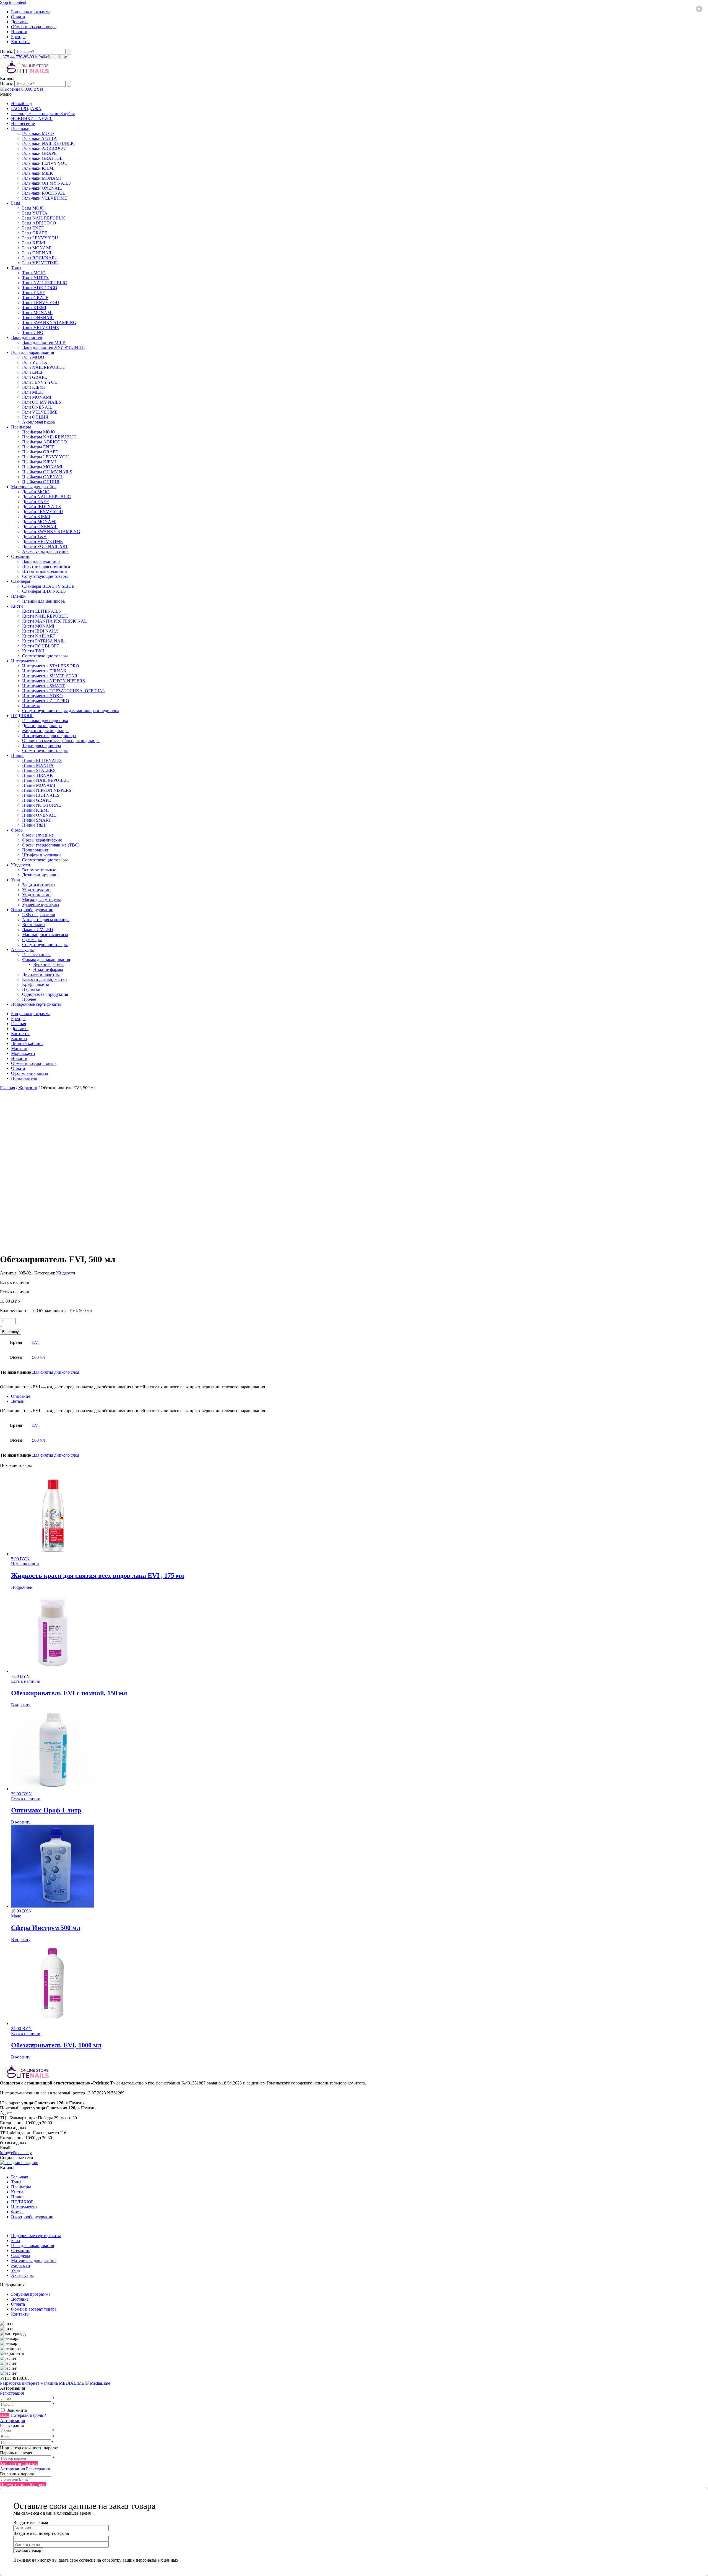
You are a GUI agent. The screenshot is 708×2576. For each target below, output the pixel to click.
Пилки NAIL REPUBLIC (46, 780)
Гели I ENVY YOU (40, 382)
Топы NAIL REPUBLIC (45, 283)
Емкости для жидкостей (45, 979)
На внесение (23, 123)
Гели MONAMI (37, 397)
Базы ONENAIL (37, 253)
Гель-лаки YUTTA (40, 138)
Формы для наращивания (46, 959)
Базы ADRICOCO (39, 223)
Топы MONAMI (37, 313)
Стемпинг (21, 556)
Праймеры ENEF (38, 447)
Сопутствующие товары (45, 576)
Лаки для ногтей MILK (44, 342)
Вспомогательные (39, 870)
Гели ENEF (33, 372)
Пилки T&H (34, 825)
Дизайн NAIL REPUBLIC (46, 497)
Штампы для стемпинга (45, 571)
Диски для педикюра (42, 726)
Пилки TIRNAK (38, 775)
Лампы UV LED (38, 930)
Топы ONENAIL (38, 318)
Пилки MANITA (38, 765)
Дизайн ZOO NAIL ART (45, 546)
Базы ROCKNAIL (39, 258)
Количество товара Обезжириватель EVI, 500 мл (46, 1311)
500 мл (38, 1357)
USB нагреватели (39, 915)
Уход (15, 880)
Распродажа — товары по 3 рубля (43, 113)
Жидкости (21, 865)
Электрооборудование (32, 910)
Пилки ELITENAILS (42, 760)
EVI (36, 1342)
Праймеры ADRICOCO (45, 442)
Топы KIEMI (34, 308)
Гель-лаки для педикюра (45, 721)
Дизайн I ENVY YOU (43, 512)
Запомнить (17, 2410)
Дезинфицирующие (41, 875)
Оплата (18, 17)
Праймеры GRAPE (40, 452)
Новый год (21, 104)
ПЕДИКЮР (22, 716)
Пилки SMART (37, 820)
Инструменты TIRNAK (44, 671)
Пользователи (24, 1078)
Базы (16, 203)
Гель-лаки (20, 128)
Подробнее (21, 1587)
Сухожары (32, 940)
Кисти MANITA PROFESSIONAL (54, 621)
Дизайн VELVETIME (42, 541)
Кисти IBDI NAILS (40, 631)
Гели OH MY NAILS (42, 402)
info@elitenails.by (51, 57)
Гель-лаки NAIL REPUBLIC (49, 143)
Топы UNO (33, 332)
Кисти (17, 606)
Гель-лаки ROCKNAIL (44, 193)
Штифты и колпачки (41, 855)
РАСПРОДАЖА (26, 109)
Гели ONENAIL (37, 407)
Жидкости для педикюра (45, 731)
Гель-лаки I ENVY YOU (45, 163)
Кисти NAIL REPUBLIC (45, 616)
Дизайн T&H (34, 536)
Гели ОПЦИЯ (35, 417)
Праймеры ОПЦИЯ (41, 482)
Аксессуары (22, 949)
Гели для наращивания (32, 352)
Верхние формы (48, 964)
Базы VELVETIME (40, 263)
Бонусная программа (31, 12)
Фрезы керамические (42, 840)
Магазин (19, 1048)
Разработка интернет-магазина (43, 2383)
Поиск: (7, 51)
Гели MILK (33, 392)
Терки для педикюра (41, 745)
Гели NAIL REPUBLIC (44, 367)
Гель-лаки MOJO (38, 133)
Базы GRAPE (35, 233)
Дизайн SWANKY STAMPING (51, 531)
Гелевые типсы (36, 954)
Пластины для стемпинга (46, 566)
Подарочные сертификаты (36, 1004)
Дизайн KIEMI (36, 517)
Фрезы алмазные (38, 835)
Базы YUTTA (35, 213)
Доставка (20, 22)
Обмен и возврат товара (34, 27)
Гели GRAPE (35, 377)
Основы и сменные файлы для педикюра (61, 740)
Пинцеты (31, 706)
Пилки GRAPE (37, 800)
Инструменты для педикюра (49, 736)
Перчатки (31, 989)
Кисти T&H (33, 651)
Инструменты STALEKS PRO (51, 666)
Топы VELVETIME (41, 327)
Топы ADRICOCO (40, 288)
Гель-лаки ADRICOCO (44, 148)
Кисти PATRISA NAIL (43, 641)
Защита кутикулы (39, 885)
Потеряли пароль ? (28, 2415)
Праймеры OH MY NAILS (47, 472)
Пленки (18, 596)
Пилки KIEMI (35, 810)
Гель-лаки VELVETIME (45, 198)
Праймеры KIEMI (39, 462)
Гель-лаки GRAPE (39, 153)
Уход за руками (36, 890)
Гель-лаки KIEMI (38, 168)
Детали (18, 1401)
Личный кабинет (27, 1043)
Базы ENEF (33, 228)
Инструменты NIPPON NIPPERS (54, 681)
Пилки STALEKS (39, 770)
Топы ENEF (33, 293)
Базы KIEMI (34, 243)
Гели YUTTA (35, 362)
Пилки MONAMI (39, 785)
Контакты (20, 42)
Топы (16, 268)
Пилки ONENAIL (39, 815)
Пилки (17, 755)
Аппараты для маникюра (46, 920)
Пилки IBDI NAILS (41, 795)
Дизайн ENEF (35, 502)
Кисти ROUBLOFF (41, 646)
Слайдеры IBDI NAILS (44, 591)
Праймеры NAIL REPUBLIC (49, 437)
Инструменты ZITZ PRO (46, 701)
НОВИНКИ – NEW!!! (32, 118)
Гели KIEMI (33, 387)
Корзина (19, 1039)
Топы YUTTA (35, 278)
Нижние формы (48, 969)
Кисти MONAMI (38, 626)
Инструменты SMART (43, 686)
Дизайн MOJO (36, 492)
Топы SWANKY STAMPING (49, 322)
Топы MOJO (34, 273)
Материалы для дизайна (34, 487)
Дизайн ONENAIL (40, 527)
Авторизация (12, 2420)
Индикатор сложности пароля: (29, 2448)
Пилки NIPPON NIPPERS (47, 790)
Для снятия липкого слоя (56, 1372)
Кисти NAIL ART (39, 636)
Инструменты (24, 661)
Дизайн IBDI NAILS (41, 507)
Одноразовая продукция (45, 994)
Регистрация (12, 2393)
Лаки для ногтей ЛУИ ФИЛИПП (54, 347)
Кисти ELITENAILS (41, 611)
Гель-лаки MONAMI (41, 178)
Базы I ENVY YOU (40, 238)
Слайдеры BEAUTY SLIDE (48, 586)
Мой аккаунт (23, 1053)
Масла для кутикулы (41, 900)
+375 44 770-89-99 (17, 57)
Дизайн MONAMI (39, 522)
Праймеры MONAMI (42, 467)
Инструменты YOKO (42, 696)
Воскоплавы (34, 925)
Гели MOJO (33, 357)
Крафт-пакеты (36, 984)
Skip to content (13, 2)
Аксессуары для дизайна (45, 551)
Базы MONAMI (37, 248)
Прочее (29, 999)
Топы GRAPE (35, 298)
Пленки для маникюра (43, 601)
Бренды (18, 37)
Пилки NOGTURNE (42, 805)
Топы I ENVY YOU (41, 303)
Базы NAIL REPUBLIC (44, 218)
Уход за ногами (36, 895)
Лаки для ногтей (27, 337)
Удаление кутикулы (41, 905)
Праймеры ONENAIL (43, 477)
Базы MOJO (33, 208)
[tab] (360, 1396)
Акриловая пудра (38, 422)
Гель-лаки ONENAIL (42, 188)
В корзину (11, 1332)
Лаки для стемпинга (41, 561)
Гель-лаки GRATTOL (42, 158)
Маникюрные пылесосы (45, 935)
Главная (19, 1024)
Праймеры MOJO (39, 432)
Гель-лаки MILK (38, 173)
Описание (21, 1396)
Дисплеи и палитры (41, 974)
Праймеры (21, 427)
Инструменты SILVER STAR (50, 676)
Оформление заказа (29, 1073)
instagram (30, 2163)
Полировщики (36, 850)
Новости (19, 32)
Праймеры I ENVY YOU (45, 457)
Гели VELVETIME (40, 412)
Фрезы (17, 830)
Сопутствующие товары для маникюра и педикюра (71, 711)
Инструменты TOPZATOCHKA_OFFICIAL (64, 691)
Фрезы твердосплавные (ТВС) (51, 845)
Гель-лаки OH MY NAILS (46, 183)
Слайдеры (21, 581)
